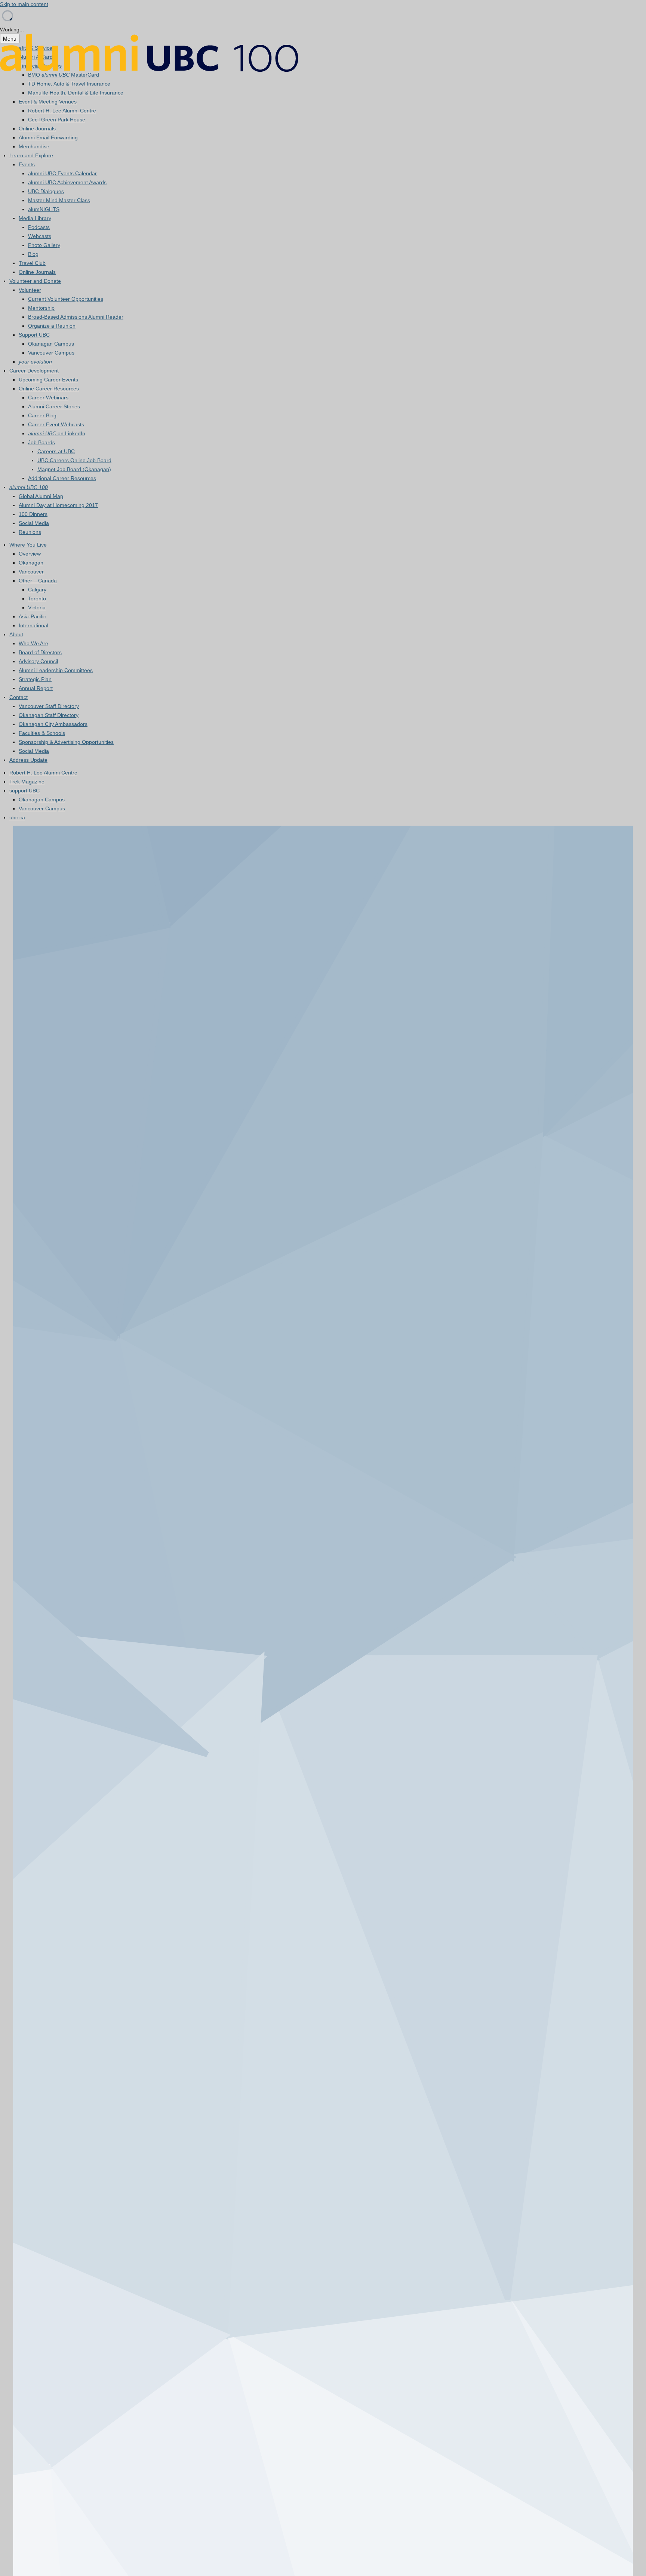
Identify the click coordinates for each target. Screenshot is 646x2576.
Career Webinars (48, 398)
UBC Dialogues (46, 191)
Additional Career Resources (62, 478)
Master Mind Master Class (59, 200)
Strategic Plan (35, 679)
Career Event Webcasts (56, 424)
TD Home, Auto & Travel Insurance (69, 84)
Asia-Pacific (32, 616)
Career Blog (42, 415)
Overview (30, 554)
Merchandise (34, 146)
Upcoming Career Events (48, 380)
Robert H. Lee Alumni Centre (62, 111)
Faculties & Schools (42, 733)
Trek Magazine (27, 782)
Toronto (37, 599)
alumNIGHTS (44, 209)
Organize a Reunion (52, 326)
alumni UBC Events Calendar (62, 173)
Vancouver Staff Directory (49, 706)
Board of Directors (40, 652)
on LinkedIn (57, 433)
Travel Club (32, 263)
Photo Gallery (44, 245)
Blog (33, 254)
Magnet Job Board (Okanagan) (74, 469)
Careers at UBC (56, 451)
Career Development (34, 371)
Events (27, 164)
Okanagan (31, 563)
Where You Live (28, 545)
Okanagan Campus (51, 344)
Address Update (28, 760)
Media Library (35, 218)
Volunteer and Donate (35, 281)
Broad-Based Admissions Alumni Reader (76, 317)
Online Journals (37, 129)
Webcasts (40, 236)
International (33, 625)
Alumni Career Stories (54, 406)
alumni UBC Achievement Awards (67, 182)
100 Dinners (33, 514)
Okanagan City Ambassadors (53, 724)
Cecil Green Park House (57, 120)
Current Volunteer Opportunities (66, 299)
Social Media (34, 523)
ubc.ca (17, 817)
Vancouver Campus (51, 353)
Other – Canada (38, 581)
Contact (19, 697)
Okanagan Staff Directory (49, 715)
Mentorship (41, 308)
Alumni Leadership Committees (56, 670)
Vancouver (31, 572)
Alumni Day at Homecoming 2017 (58, 505)
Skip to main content (24, 4)
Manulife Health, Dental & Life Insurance (76, 93)
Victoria (37, 607)
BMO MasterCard (64, 75)
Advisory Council (38, 661)
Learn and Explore (31, 155)
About (16, 634)
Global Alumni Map (41, 496)
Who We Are (33, 643)
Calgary (37, 590)
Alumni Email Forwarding (48, 137)
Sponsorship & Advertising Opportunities (66, 742)
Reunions (30, 532)
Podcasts (39, 227)
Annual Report (36, 688)
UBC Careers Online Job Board (74, 460)
